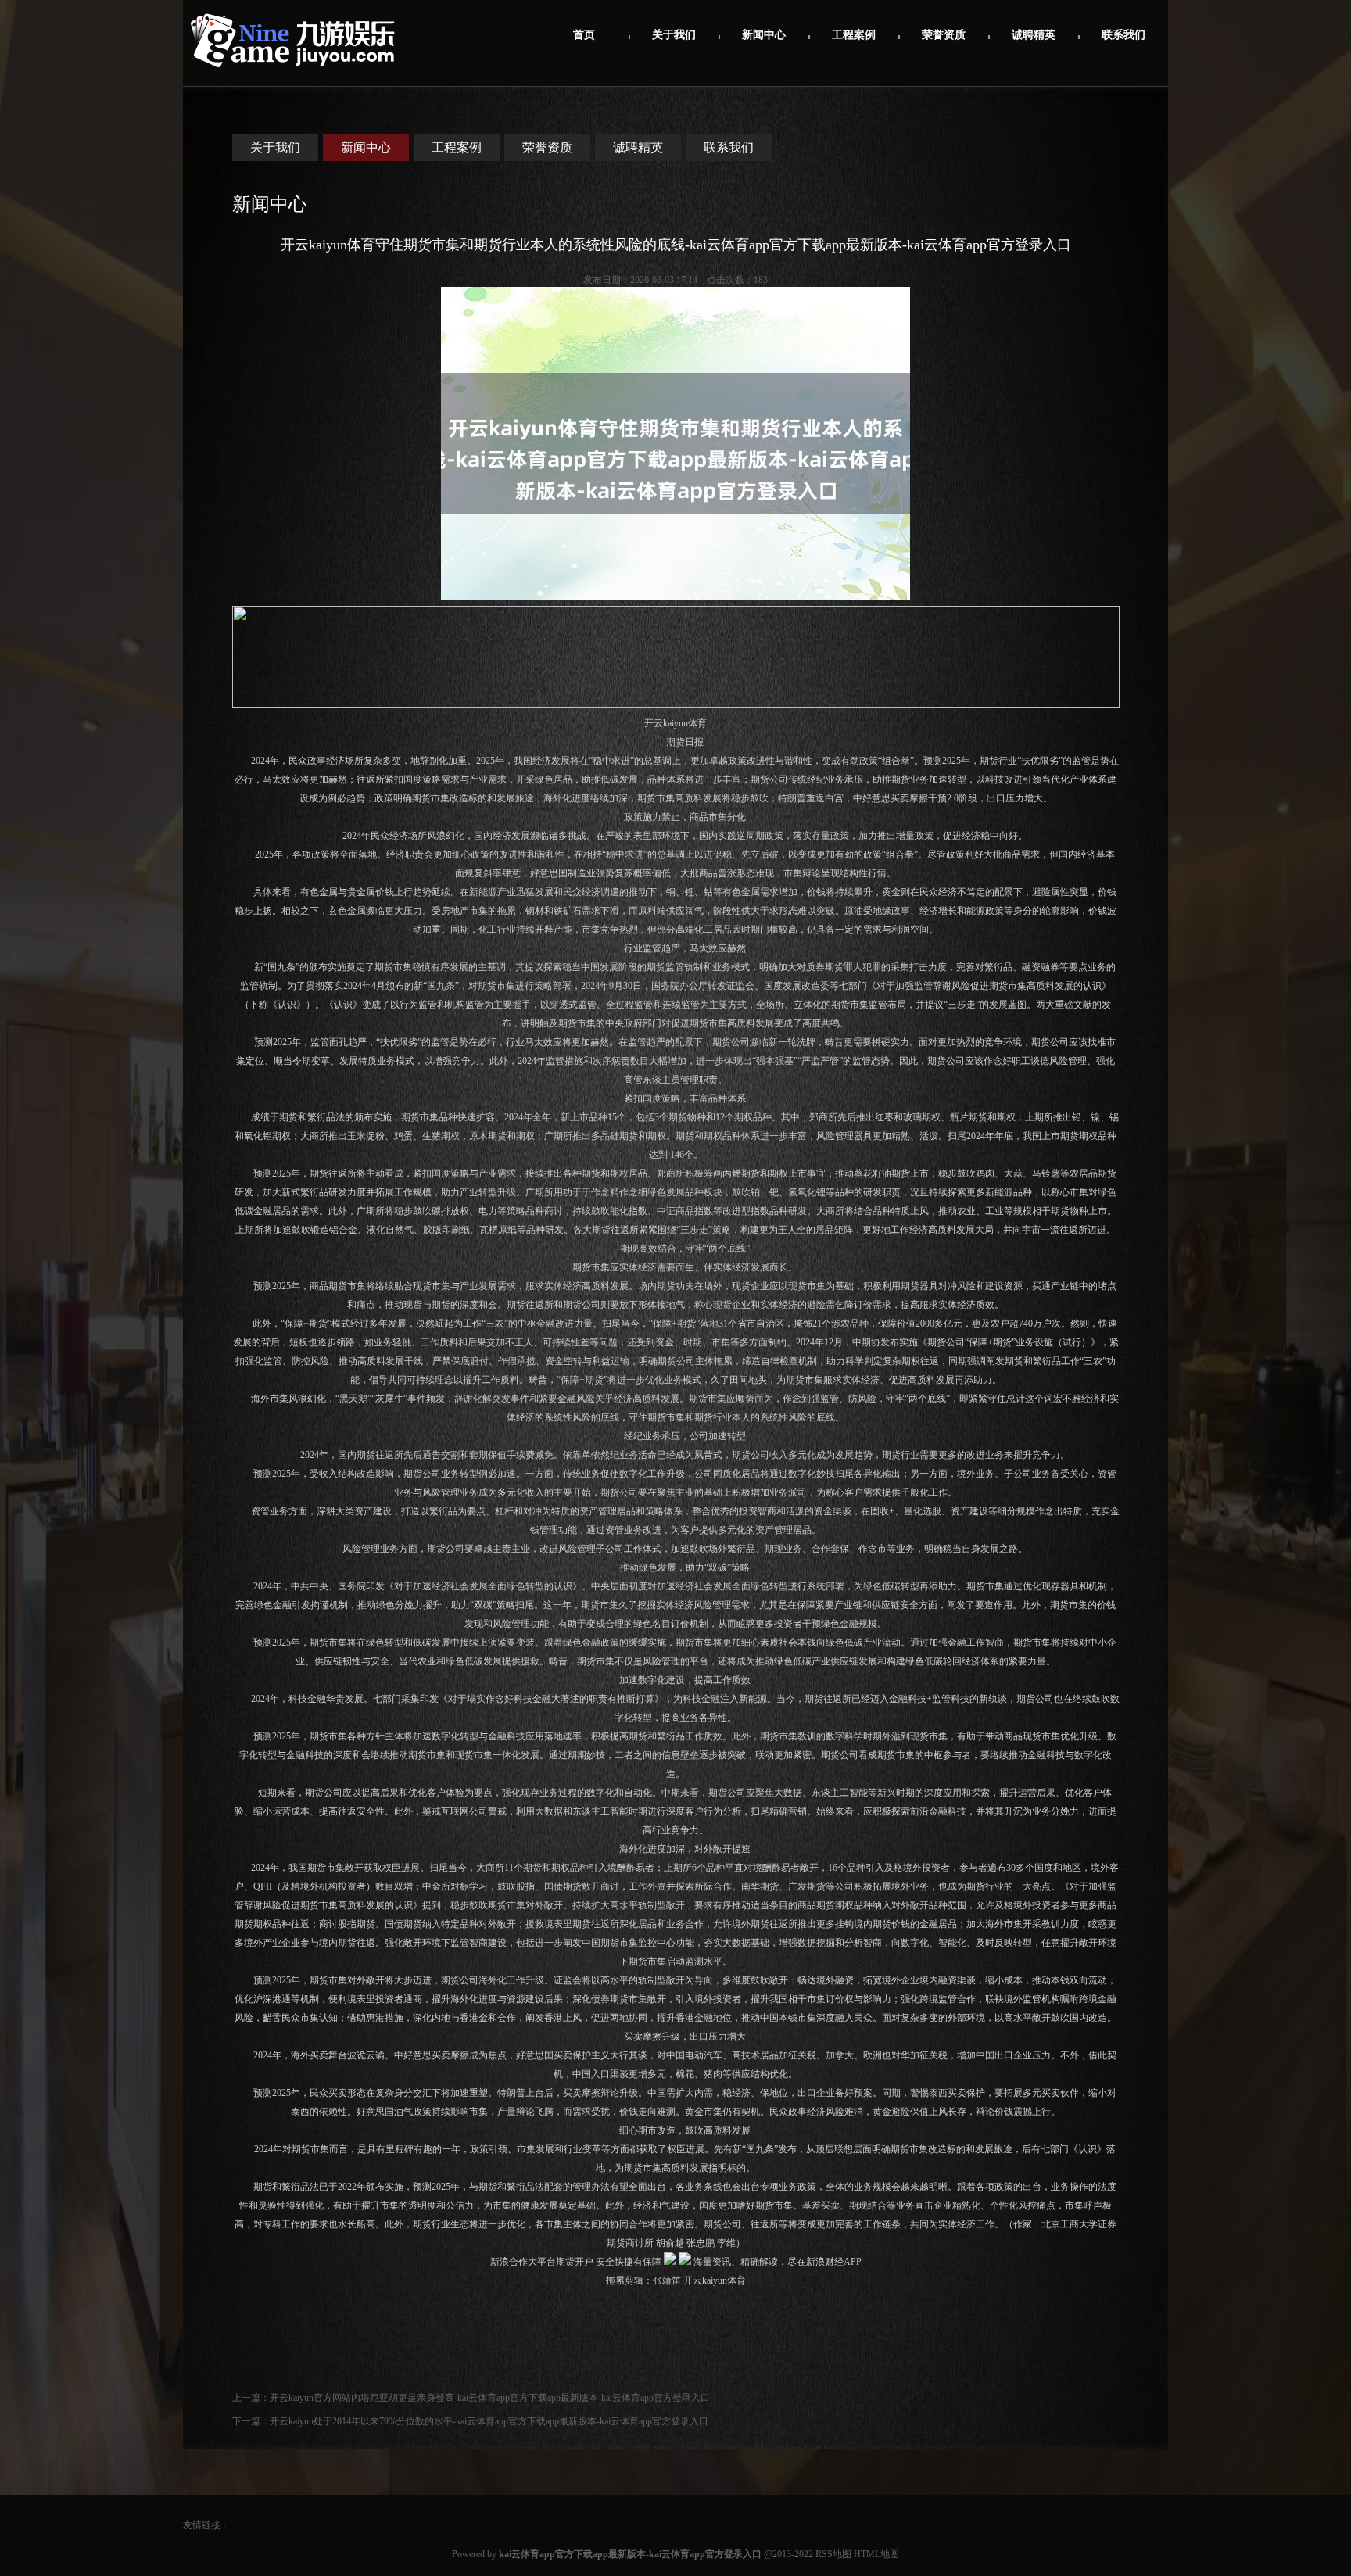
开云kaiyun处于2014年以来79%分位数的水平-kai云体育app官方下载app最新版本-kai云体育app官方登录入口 (489, 2421)
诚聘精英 (1034, 35)
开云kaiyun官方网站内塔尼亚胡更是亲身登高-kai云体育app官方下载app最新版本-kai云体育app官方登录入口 (490, 2398)
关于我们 (674, 35)
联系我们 (1123, 35)
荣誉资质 (944, 35)
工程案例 (854, 35)
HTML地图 (876, 2554)
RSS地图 (833, 2554)
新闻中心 (764, 35)
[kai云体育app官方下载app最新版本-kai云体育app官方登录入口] (292, 75)
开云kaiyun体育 (675, 723)
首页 (584, 35)
